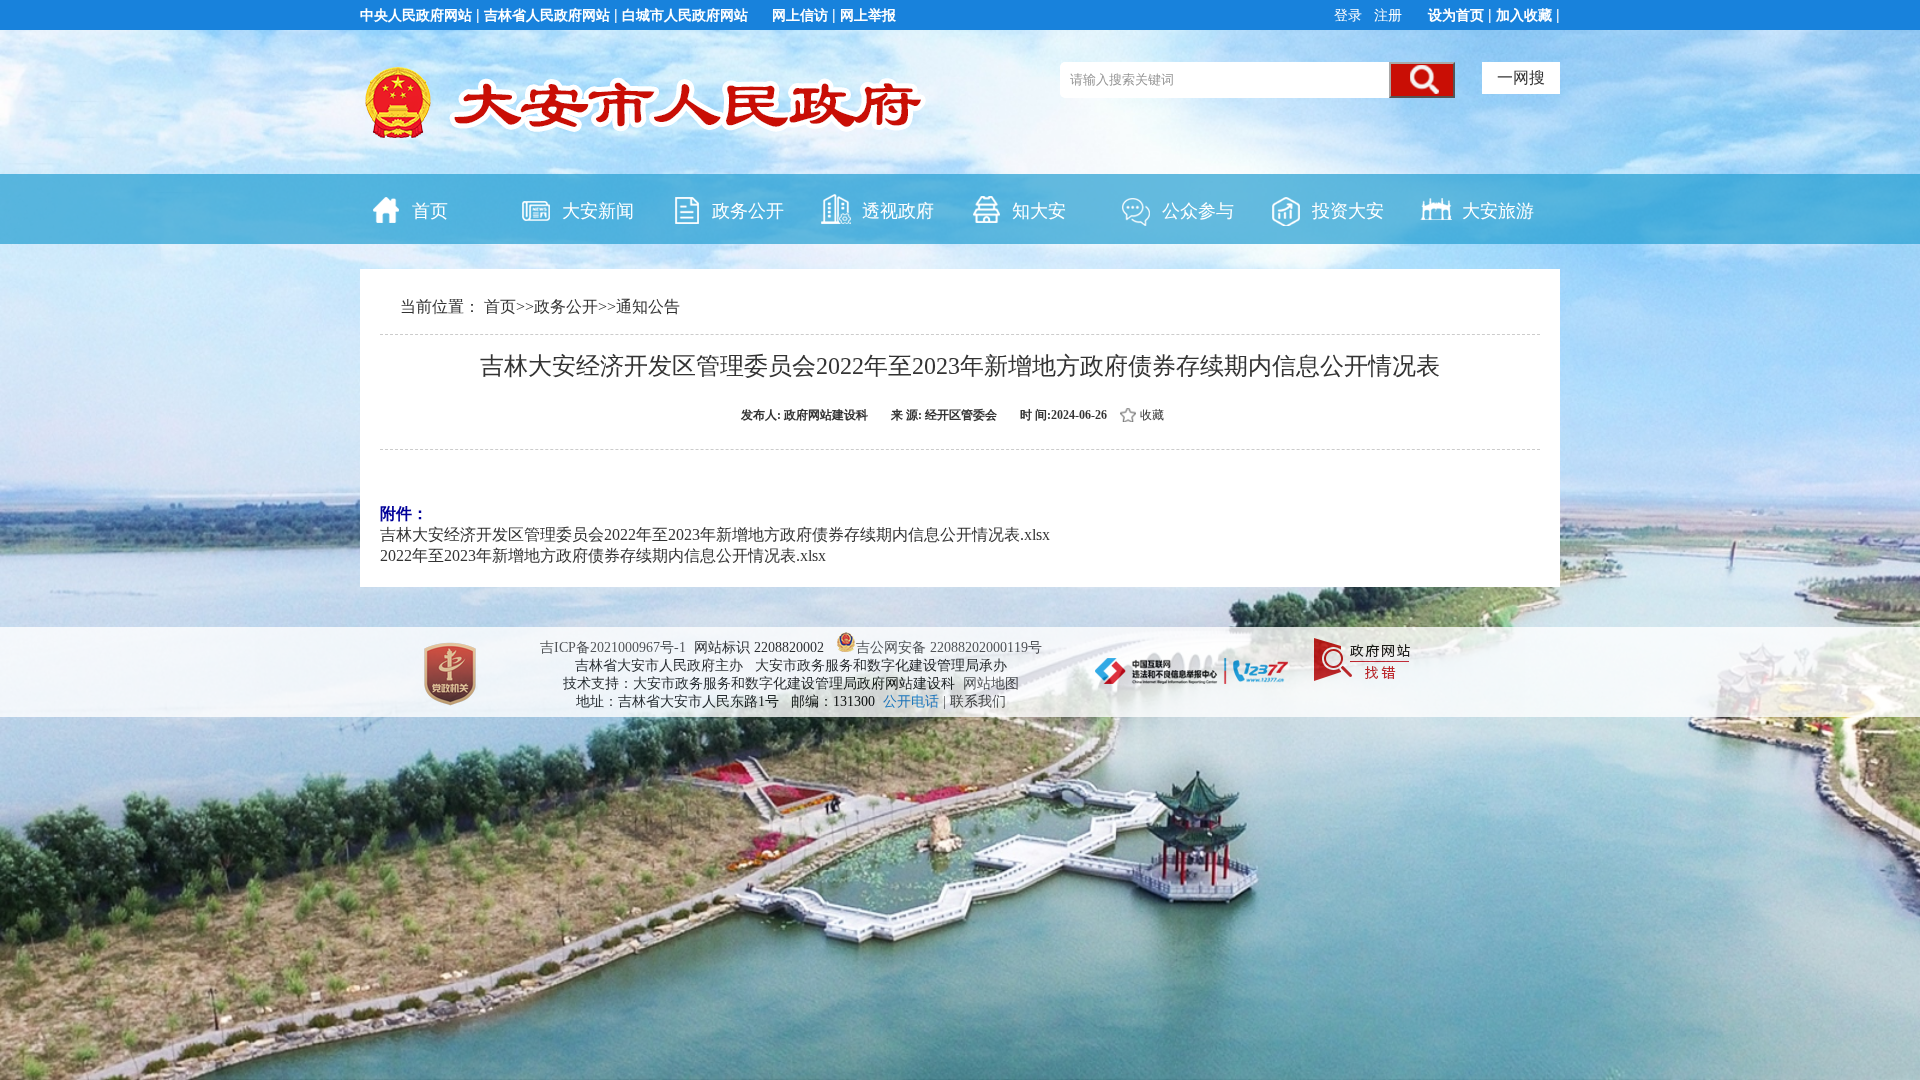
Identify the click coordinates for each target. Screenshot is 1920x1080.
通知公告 (648, 306)
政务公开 (748, 211)
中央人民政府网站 (416, 15)
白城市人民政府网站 (685, 15)
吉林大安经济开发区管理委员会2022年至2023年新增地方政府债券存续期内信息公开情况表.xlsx (715, 534)
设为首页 (1456, 15)
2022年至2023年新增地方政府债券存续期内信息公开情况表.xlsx (603, 555)
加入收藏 (1524, 15)
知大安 (1039, 211)
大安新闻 (598, 211)
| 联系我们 (974, 701)
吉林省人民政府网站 (547, 15)
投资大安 (1348, 211)
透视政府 (898, 211)
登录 (1350, 15)
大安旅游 (1498, 211)
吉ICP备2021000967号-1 (613, 647)
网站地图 (991, 683)
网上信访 (800, 15)
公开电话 (913, 701)
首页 (430, 211)
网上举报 (868, 15)
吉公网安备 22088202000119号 (949, 647)
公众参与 (1198, 211)
